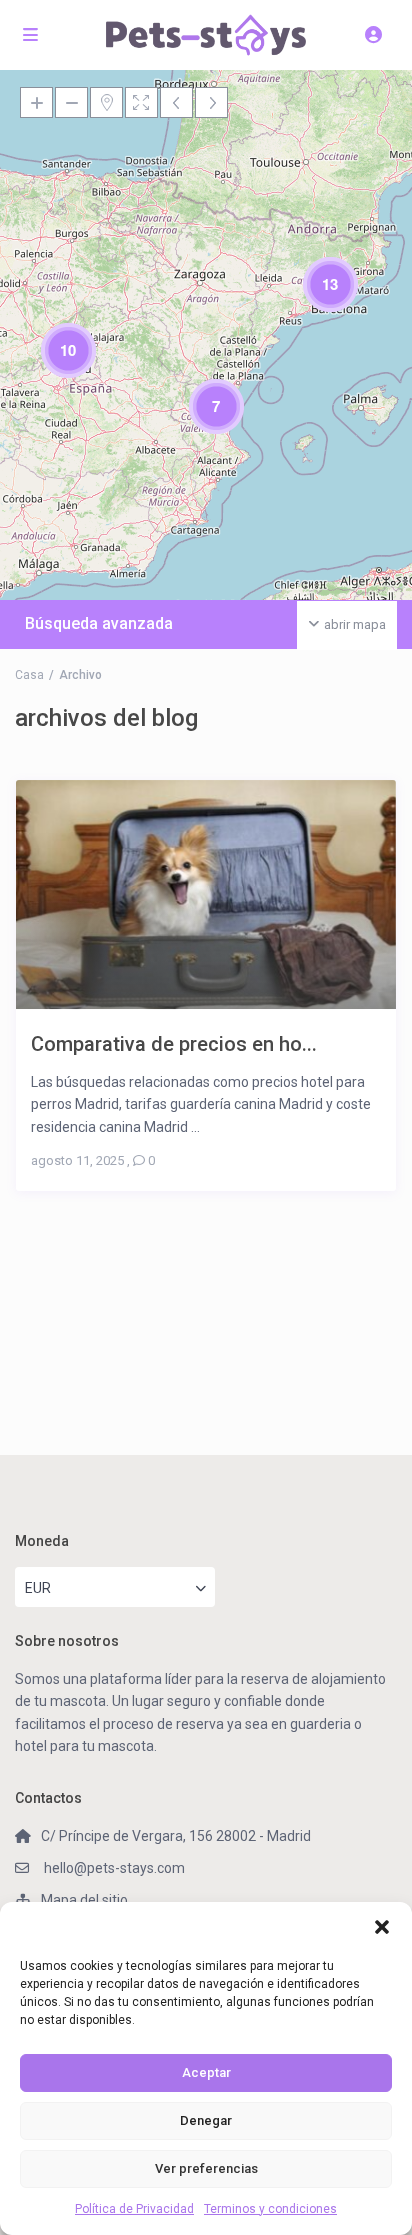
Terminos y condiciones (270, 2209)
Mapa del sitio (84, 1900)
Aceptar (206, 2072)
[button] (382, 1927)
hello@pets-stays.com (113, 1868)
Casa (29, 675)
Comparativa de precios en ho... (174, 1043)
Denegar (206, 2120)
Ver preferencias (206, 2168)
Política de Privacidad (134, 2209)
